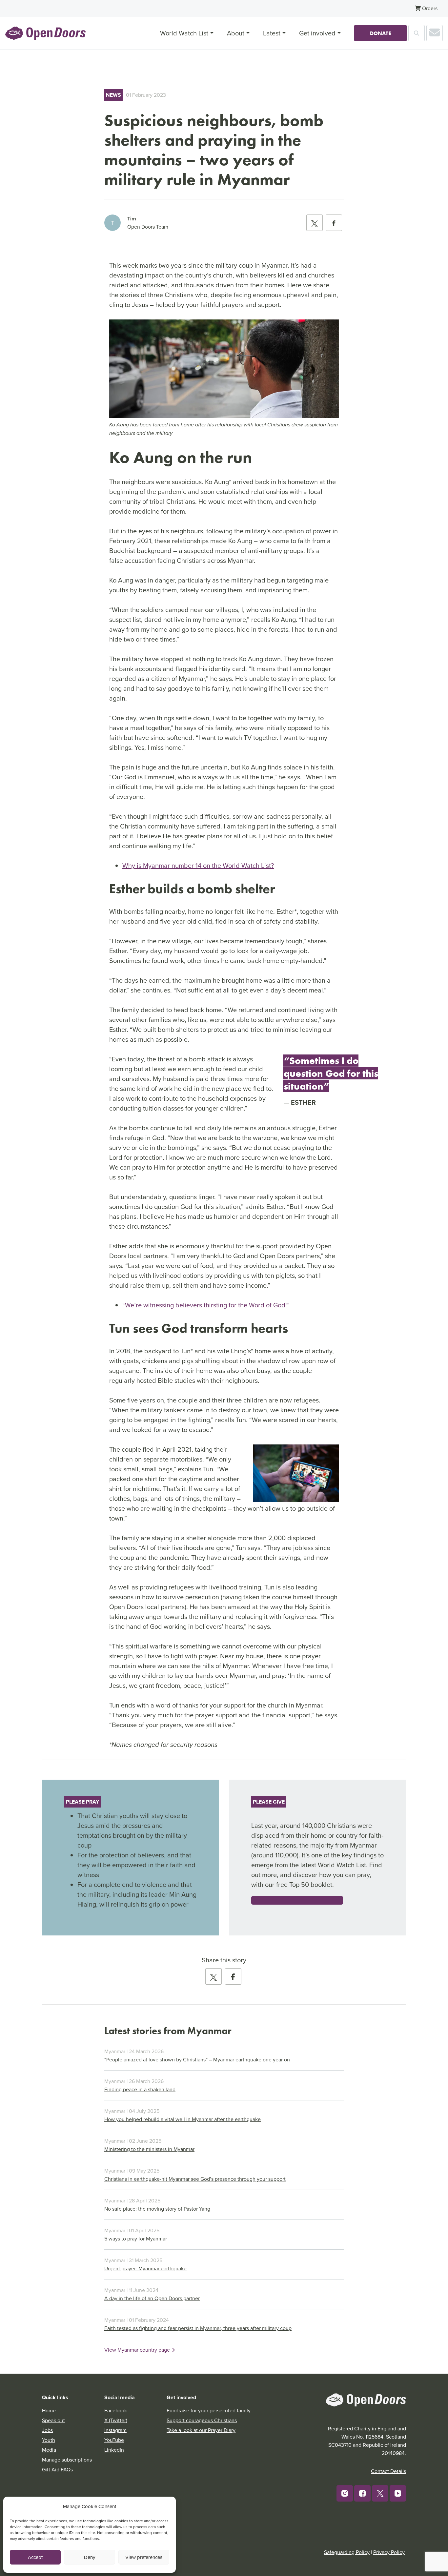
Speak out (53, 2420)
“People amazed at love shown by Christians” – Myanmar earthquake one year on (197, 2059)
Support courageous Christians (202, 2420)
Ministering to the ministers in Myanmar (149, 2149)
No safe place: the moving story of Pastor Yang (157, 2209)
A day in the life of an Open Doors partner (152, 2298)
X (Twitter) (116, 2420)
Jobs (47, 2430)
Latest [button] (272, 33)
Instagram (115, 2430)
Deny (90, 2557)
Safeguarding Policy (347, 2552)
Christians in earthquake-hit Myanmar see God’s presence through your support (195, 2179)
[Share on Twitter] (315, 223)
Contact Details (388, 2471)
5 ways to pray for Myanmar (136, 2239)
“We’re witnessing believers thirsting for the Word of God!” (206, 1305)
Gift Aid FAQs (57, 2469)
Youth (49, 2440)
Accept (35, 2557)
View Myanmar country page (137, 2350)
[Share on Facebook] (334, 223)
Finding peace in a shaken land (140, 2089)
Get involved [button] (317, 33)
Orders (429, 8)
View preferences (144, 2557)
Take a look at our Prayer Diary (201, 2430)
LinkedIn (114, 2450)
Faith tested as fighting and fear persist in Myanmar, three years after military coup (198, 2328)
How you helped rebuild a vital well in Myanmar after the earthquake (183, 2119)
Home (49, 2410)
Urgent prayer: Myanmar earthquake (145, 2268)
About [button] (236, 33)
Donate (380, 33)
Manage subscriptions (67, 2460)
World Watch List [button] (184, 33)
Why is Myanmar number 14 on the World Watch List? (198, 865)
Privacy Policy (389, 2552)
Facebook (116, 2410)
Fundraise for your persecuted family (209, 2410)
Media (49, 2450)
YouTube (114, 2440)
